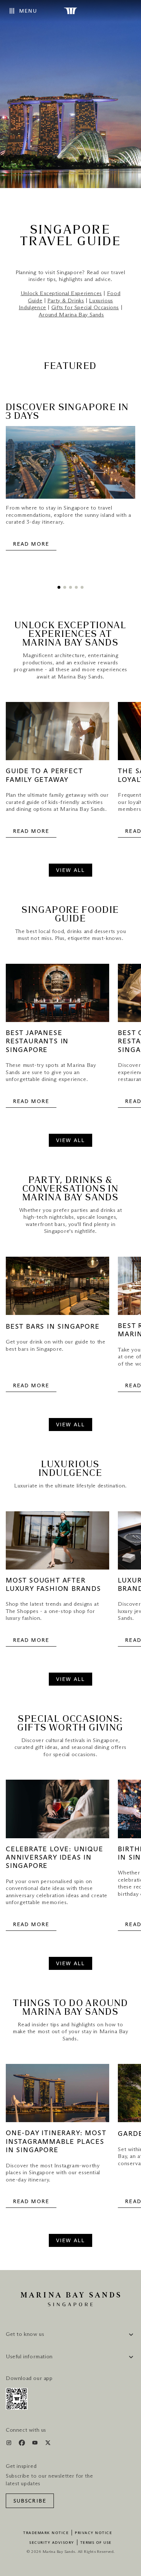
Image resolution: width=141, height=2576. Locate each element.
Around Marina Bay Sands (71, 315)
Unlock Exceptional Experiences (61, 293)
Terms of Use (96, 2543)
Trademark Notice (46, 2533)
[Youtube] (36, 2444)
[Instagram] (10, 2444)
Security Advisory (52, 2543)
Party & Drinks (66, 301)
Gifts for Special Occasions (85, 308)
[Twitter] (48, 2444)
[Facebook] (23, 2444)
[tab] (59, 587)
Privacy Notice (93, 2533)
